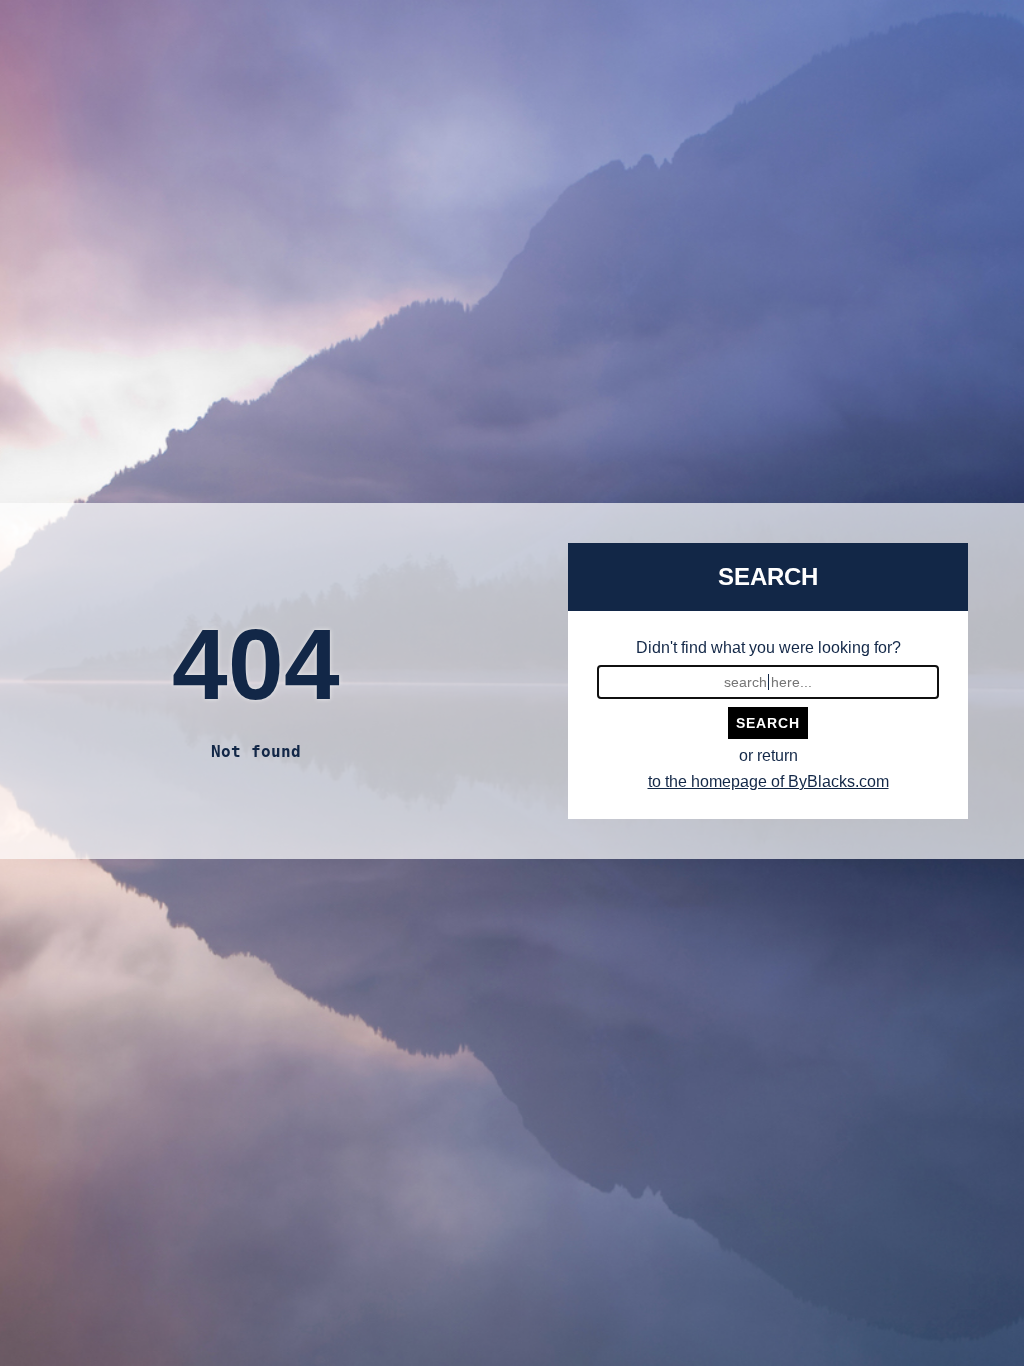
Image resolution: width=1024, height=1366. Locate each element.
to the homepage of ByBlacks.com (768, 781)
